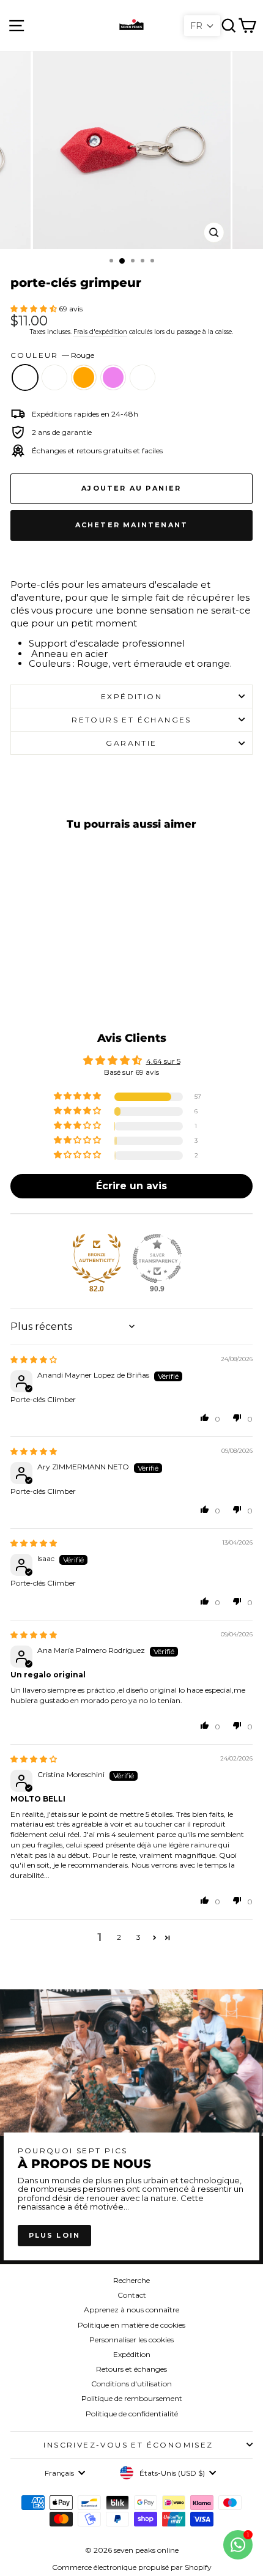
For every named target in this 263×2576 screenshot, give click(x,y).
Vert (54, 377)
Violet (113, 377)
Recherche (131, 2280)
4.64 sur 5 (163, 1061)
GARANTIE (131, 743)
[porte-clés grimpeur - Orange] (57, 982)
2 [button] (119, 1937)
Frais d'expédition (100, 332)
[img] (34, 1360)
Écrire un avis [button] (131, 1186)
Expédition (132, 2354)
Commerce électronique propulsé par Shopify (132, 2567)
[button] (35, 309)
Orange (84, 377)
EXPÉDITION (131, 696)
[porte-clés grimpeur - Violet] (71, 982)
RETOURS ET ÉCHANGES (131, 720)
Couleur (52, 355)
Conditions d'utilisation (131, 2384)
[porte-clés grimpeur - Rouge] (28, 982)
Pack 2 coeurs (143, 377)
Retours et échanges (131, 2369)
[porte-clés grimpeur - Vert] (43, 982)
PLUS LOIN (55, 2235)
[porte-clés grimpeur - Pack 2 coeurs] (85, 982)
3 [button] (139, 1937)
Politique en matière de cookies (131, 2325)
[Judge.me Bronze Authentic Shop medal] (97, 1258)
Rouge (25, 377)
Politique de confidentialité (132, 2414)
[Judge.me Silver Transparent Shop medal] (157, 1258)
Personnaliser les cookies (131, 2340)
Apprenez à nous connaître (131, 2310)
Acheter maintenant (132, 525)
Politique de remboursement (132, 2398)
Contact (132, 2295)
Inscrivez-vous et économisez (128, 2445)
